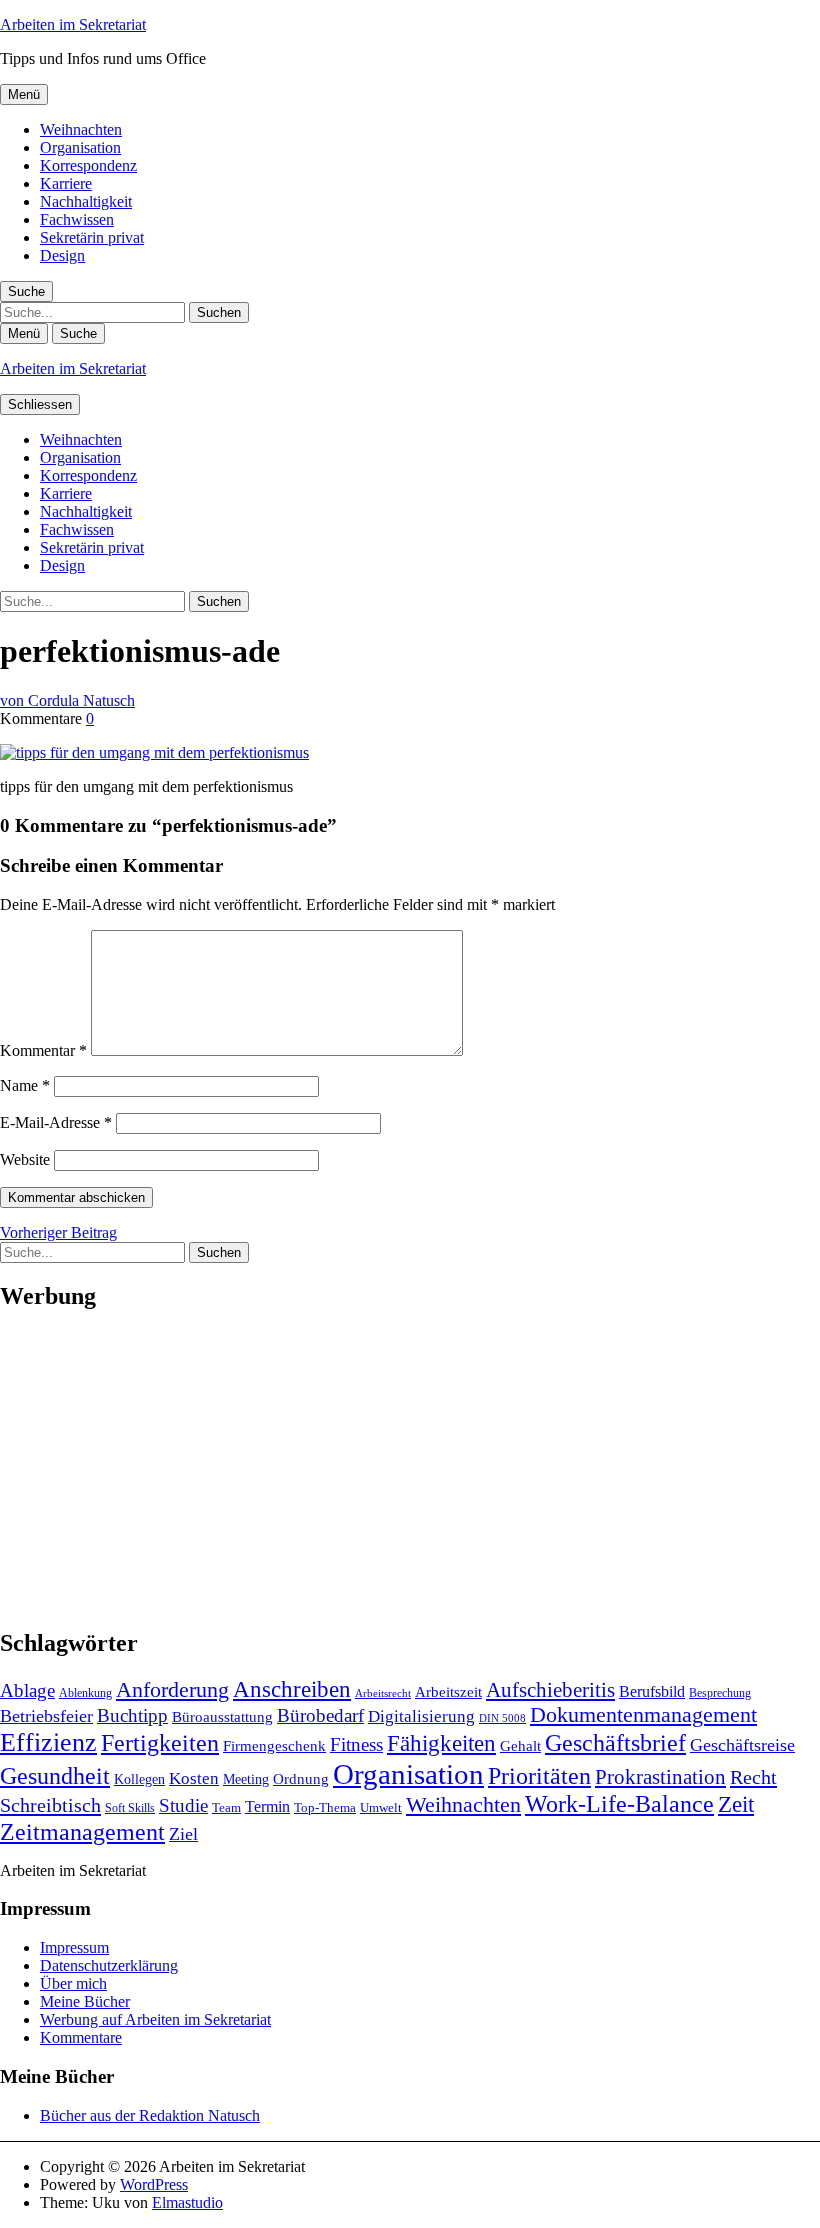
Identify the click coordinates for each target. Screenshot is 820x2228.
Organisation (80, 147)
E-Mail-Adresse (56, 1122)
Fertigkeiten (160, 1742)
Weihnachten (81, 129)
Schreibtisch (50, 1805)
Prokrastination (660, 1777)
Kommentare (81, 2037)
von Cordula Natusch (67, 700)
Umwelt (381, 1807)
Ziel (183, 1834)
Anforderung (172, 1689)
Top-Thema (325, 1807)
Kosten (194, 1778)
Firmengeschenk (274, 1745)
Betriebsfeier (46, 1716)
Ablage (27, 1690)
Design (62, 255)
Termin (267, 1806)
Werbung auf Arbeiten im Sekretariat (155, 2019)
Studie (183, 1805)
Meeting (246, 1779)
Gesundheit (55, 1775)
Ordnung (301, 1778)
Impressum (74, 1947)
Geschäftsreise (742, 1745)
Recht (753, 1777)
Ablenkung (85, 1693)
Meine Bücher (85, 2001)
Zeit (736, 1804)
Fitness (356, 1744)
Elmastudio (187, 2202)
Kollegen (139, 1779)
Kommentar (43, 1050)
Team (226, 1807)
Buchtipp (132, 1715)
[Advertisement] (410, 1470)
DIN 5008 (502, 1718)
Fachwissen (77, 219)
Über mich (73, 1983)
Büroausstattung (222, 1716)
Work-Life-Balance (619, 1804)
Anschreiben (292, 1689)
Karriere (66, 183)
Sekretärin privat (92, 237)
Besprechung (720, 1693)
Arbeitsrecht (383, 1693)
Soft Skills (130, 1808)
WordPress (154, 2184)
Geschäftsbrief (615, 1743)
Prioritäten (539, 1776)
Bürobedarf (320, 1715)
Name (25, 1085)
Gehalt (520, 1745)
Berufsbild (652, 1691)
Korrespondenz (88, 165)
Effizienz (48, 1742)
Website (25, 1159)
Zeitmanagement (82, 1831)
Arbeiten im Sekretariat (73, 24)
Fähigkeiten (441, 1743)
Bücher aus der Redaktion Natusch (150, 2115)
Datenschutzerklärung (109, 1965)
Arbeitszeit (448, 1691)
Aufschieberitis (550, 1690)
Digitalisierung (421, 1716)
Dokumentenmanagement (643, 1715)
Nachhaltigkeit (86, 201)
